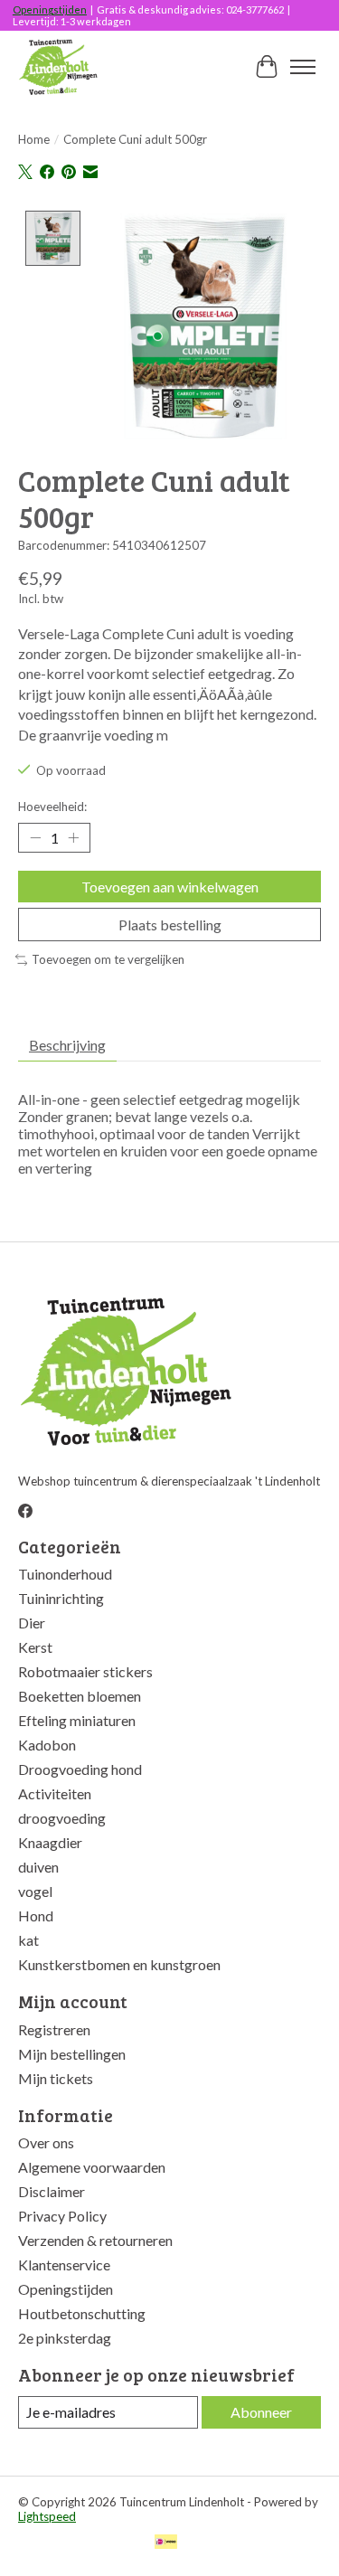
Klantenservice (64, 2265)
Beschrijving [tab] (67, 1045)
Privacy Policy (62, 2216)
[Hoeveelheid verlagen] (35, 837)
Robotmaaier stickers (85, 1671)
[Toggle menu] (303, 67)
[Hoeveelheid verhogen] (73, 837)
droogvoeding (62, 1818)
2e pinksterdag (65, 2338)
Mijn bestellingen (72, 2054)
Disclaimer (52, 2191)
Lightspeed (47, 2516)
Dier (32, 1623)
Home (34, 139)
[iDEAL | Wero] (166, 2543)
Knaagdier (50, 1842)
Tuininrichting (61, 1598)
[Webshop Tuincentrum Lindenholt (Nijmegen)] (59, 67)
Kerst (35, 1647)
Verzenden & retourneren (95, 2240)
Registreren (54, 2029)
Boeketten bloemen (80, 1696)
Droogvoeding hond (80, 1769)
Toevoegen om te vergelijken (108, 959)
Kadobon (47, 1745)
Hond (36, 1915)
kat (28, 1940)
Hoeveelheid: (52, 807)
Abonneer (261, 2412)
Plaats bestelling (170, 925)
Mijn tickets (56, 2078)
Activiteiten (55, 1793)
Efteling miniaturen (77, 1720)
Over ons (46, 2142)
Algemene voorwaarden (92, 2167)
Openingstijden (50, 9)
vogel (35, 1891)
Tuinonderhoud (65, 1574)
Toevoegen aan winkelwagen (170, 887)
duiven (38, 1867)
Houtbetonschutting (82, 2313)
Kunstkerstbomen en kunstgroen (119, 1964)
